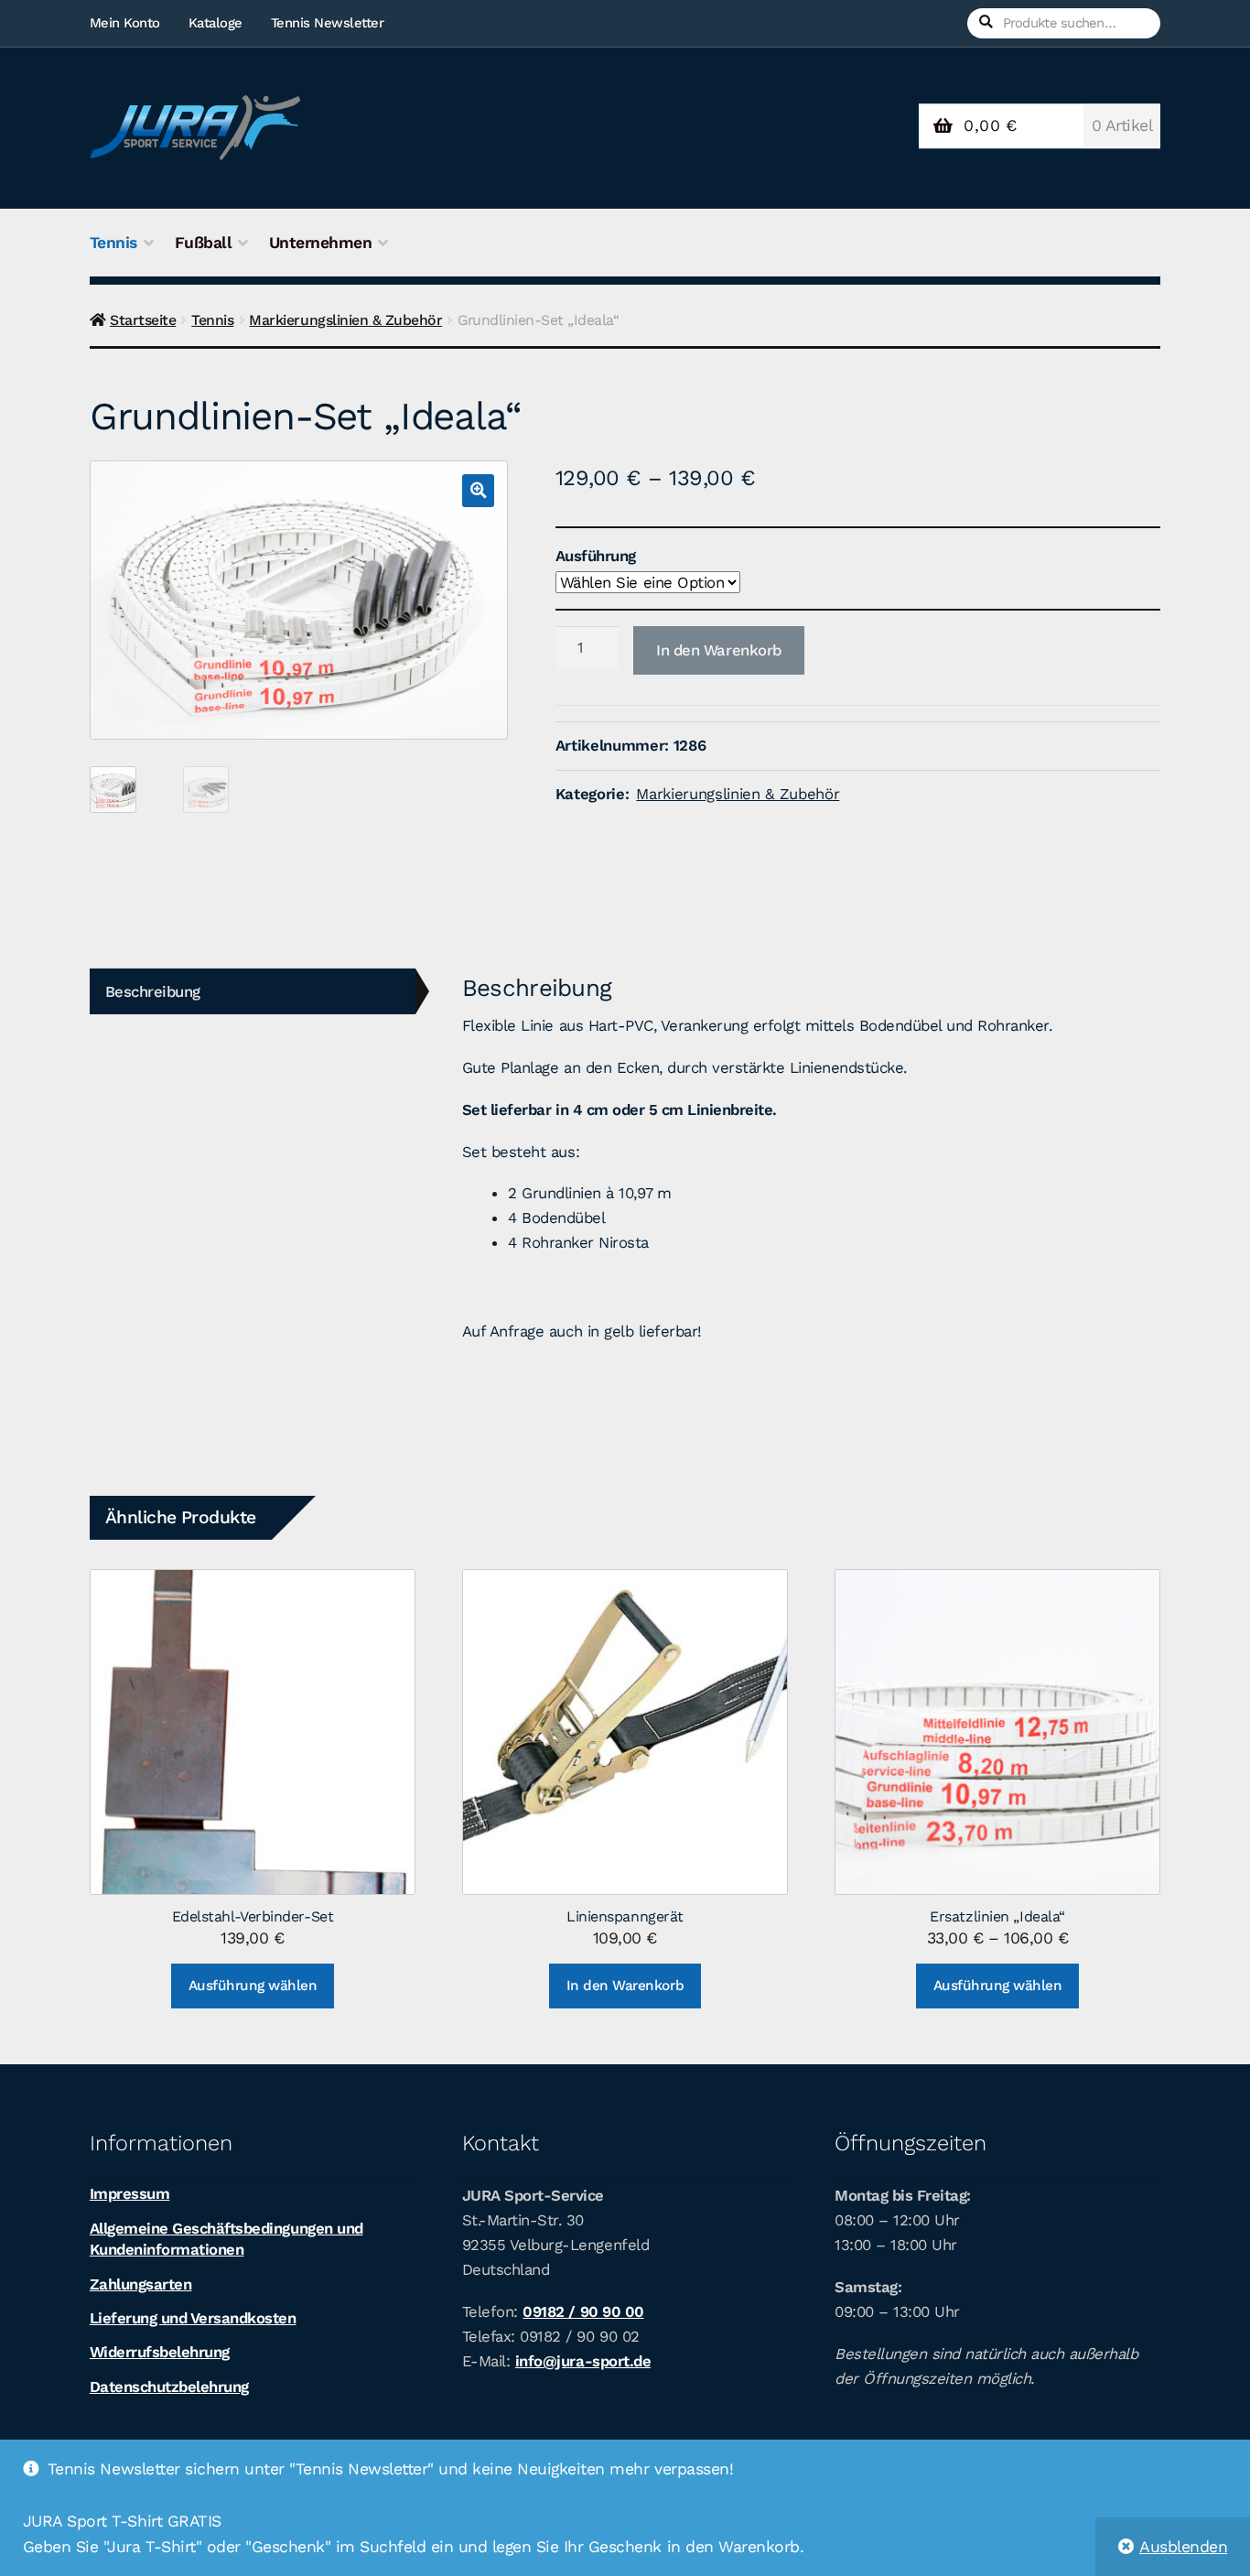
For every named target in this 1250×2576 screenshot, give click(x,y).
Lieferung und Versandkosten (193, 2318)
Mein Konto (125, 23)
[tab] (253, 992)
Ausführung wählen (253, 1986)
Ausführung (596, 556)
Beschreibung (153, 991)
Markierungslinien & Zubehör (345, 320)
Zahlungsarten (141, 2284)
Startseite (143, 320)
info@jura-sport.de (583, 2361)
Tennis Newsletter (328, 23)
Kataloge (216, 23)
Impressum (130, 2193)
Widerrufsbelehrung (160, 2352)
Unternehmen (321, 243)
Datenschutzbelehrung (169, 2387)
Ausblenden (1183, 2547)
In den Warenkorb (719, 650)
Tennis (113, 243)
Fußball (204, 243)
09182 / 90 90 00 (583, 2311)
